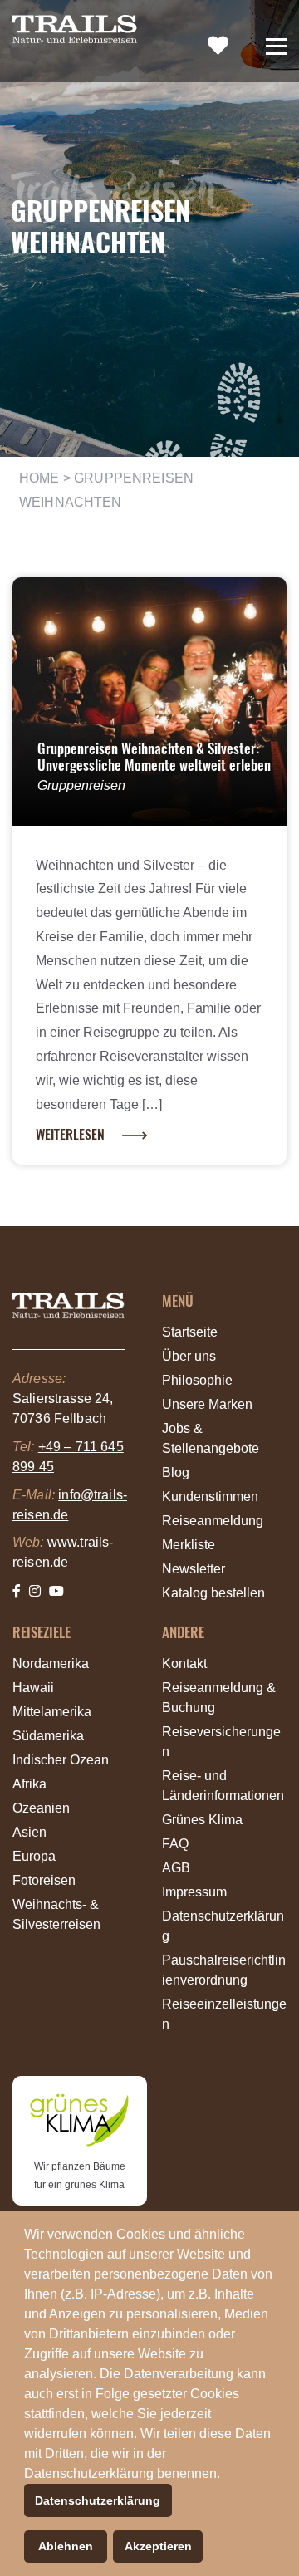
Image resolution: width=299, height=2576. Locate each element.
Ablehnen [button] (66, 2546)
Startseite (190, 1332)
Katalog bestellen (213, 1593)
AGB (176, 1868)
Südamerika (48, 1736)
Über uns (189, 1356)
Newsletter (194, 1569)
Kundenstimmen (210, 1497)
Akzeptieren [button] (158, 2546)
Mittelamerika (52, 1712)
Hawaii (33, 1688)
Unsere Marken (207, 1404)
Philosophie (197, 1380)
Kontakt (184, 1663)
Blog (176, 1472)
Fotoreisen (44, 1880)
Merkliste (189, 1545)
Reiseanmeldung (213, 1521)
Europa (34, 1856)
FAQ (175, 1844)
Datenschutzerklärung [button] (98, 2500)
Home (39, 478)
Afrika (29, 1784)
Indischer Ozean (61, 1760)
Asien (29, 1832)
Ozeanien (41, 1808)
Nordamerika (51, 1663)
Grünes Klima (202, 1820)
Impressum (194, 1892)
